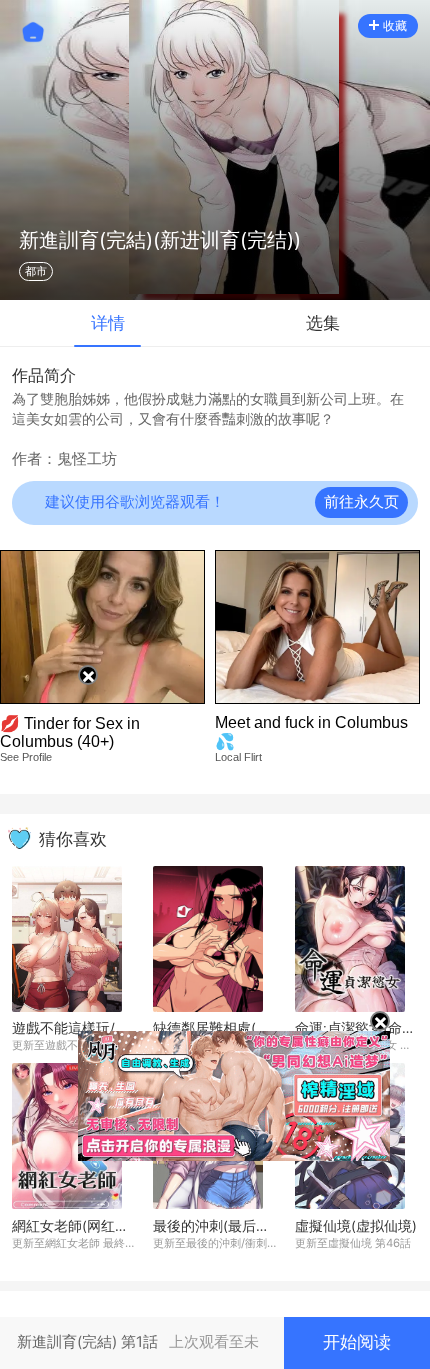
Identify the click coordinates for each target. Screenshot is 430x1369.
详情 (108, 323)
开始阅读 (357, 1342)
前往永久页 (361, 502)
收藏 (395, 25)
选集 (323, 323)
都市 (36, 271)
